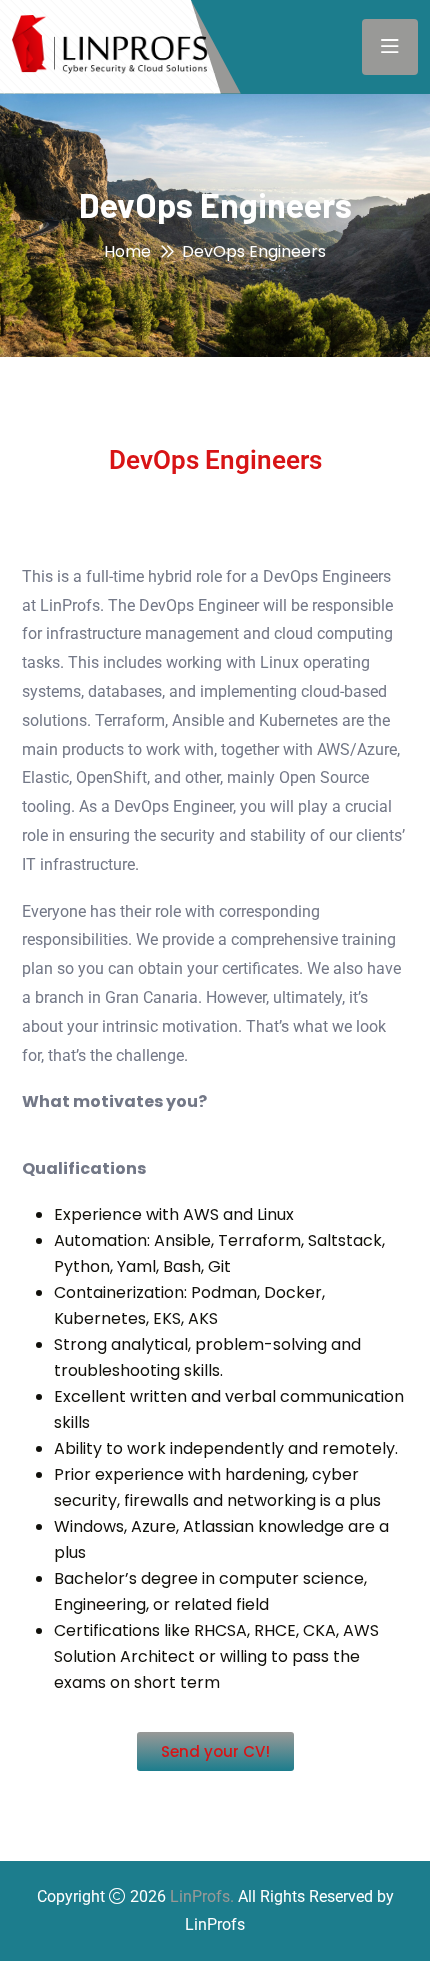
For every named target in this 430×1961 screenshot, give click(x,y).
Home (127, 251)
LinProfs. (202, 1896)
